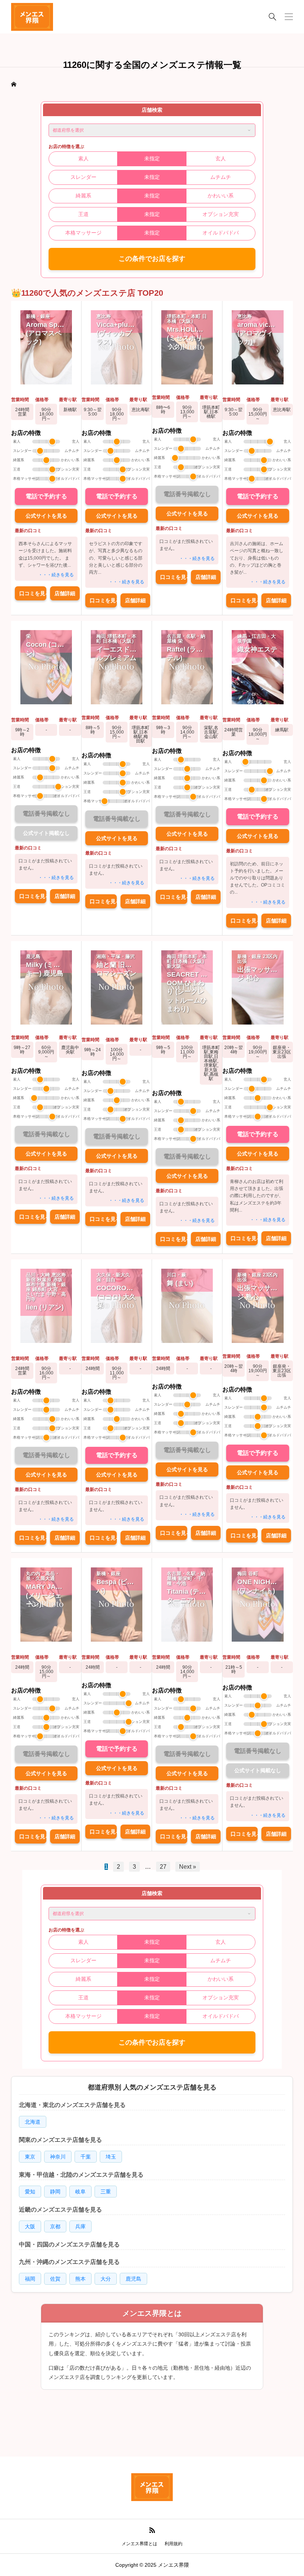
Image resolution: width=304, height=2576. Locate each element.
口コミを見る (33, 593)
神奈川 (58, 2157)
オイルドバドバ (221, 233)
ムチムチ (221, 177)
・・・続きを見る (56, 575)
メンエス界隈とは (139, 2544)
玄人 (221, 158)
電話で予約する (46, 496)
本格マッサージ (83, 233)
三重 (106, 2192)
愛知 (30, 2192)
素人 (83, 158)
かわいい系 (221, 196)
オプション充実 (221, 214)
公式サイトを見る (46, 516)
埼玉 (111, 2157)
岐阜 (80, 2192)
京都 (55, 2226)
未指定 (152, 158)
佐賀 (55, 2279)
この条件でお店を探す (152, 259)
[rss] (152, 2531)
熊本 (80, 2279)
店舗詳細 (65, 593)
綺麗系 (83, 196)
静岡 (55, 2192)
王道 (83, 214)
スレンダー (83, 177)
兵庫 (80, 2226)
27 (163, 1867)
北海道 (33, 2122)
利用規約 (174, 2544)
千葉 (86, 2157)
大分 (106, 2279)
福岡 (30, 2279)
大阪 (30, 2226)
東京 (30, 2157)
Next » (188, 1867)
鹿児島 (133, 2279)
